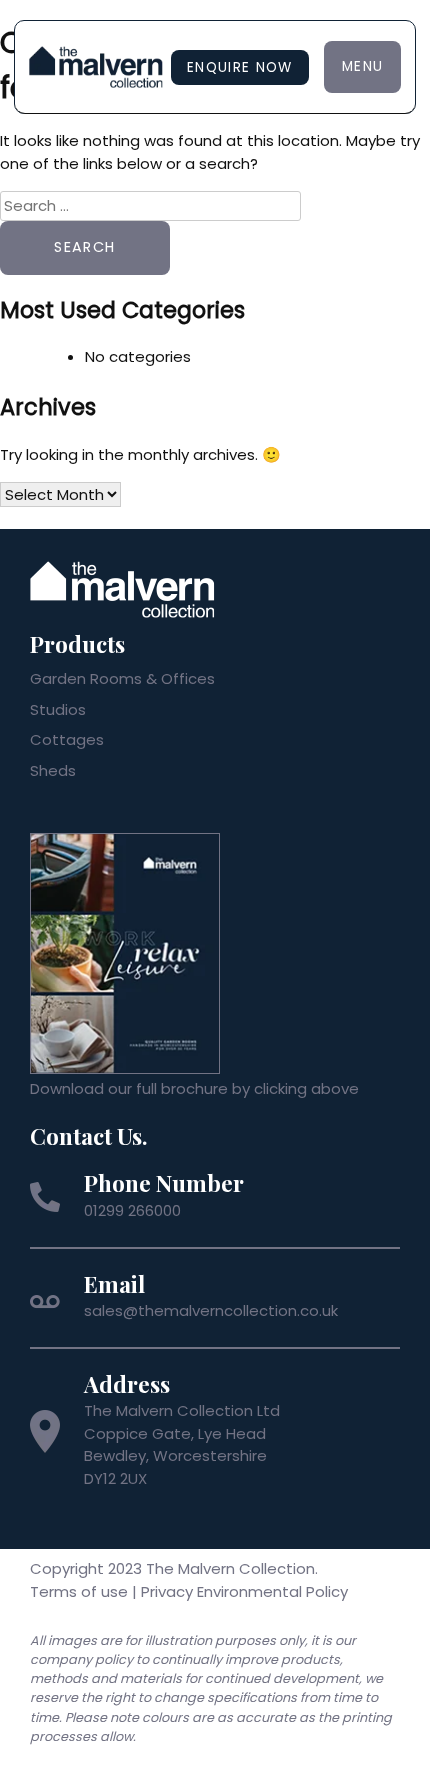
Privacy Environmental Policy (244, 1591)
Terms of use (79, 1591)
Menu (362, 66)
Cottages (67, 739)
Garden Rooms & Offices (122, 678)
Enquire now (240, 67)
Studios (58, 709)
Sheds (53, 770)
